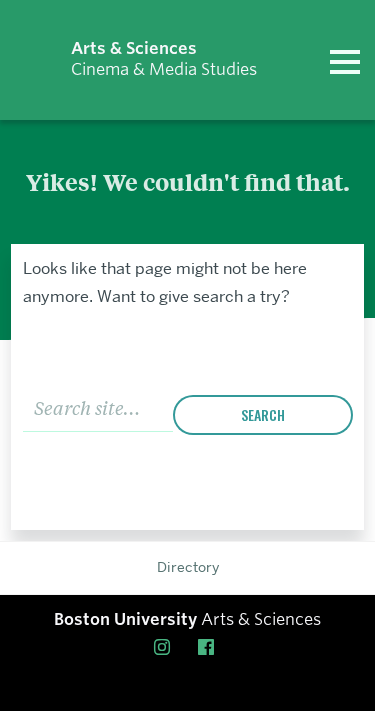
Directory (188, 567)
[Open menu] (345, 60)
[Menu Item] (166, 647)
